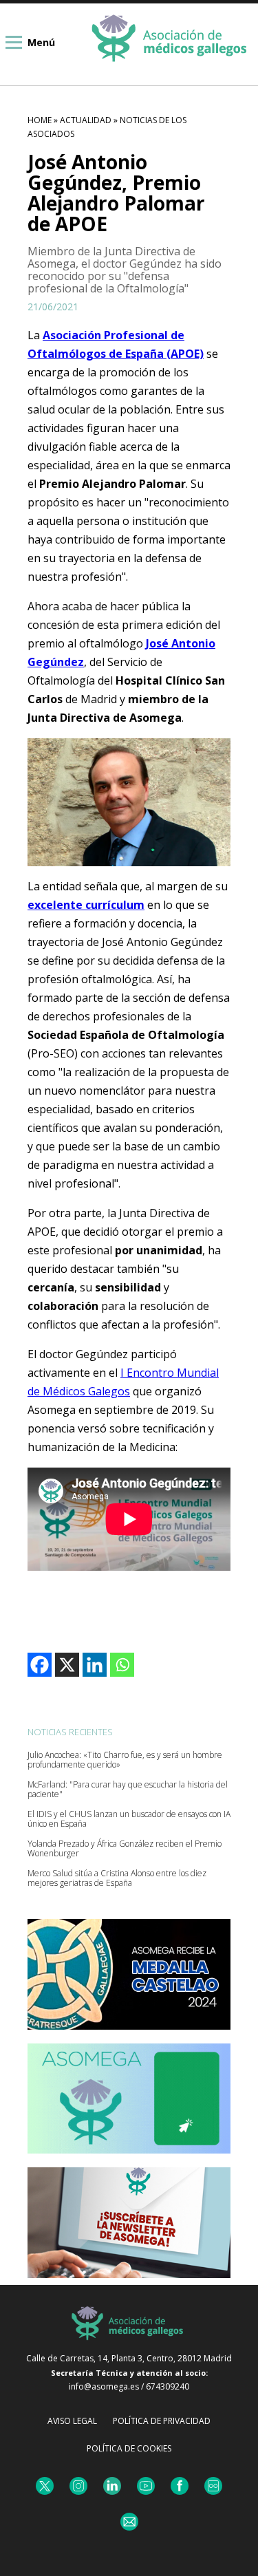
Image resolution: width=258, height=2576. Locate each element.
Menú (41, 42)
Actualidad (86, 120)
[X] (67, 1665)
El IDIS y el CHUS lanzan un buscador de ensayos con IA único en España (129, 1819)
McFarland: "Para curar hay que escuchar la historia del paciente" (128, 1790)
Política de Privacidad (162, 2421)
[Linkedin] (95, 1665)
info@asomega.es (104, 2386)
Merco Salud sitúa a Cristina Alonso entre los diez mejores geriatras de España (117, 1878)
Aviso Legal (72, 2421)
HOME (40, 120)
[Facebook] (40, 1665)
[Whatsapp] (122, 1665)
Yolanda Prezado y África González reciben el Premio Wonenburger (125, 1849)
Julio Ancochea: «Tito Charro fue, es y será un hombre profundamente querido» (125, 1760)
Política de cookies (129, 2448)
